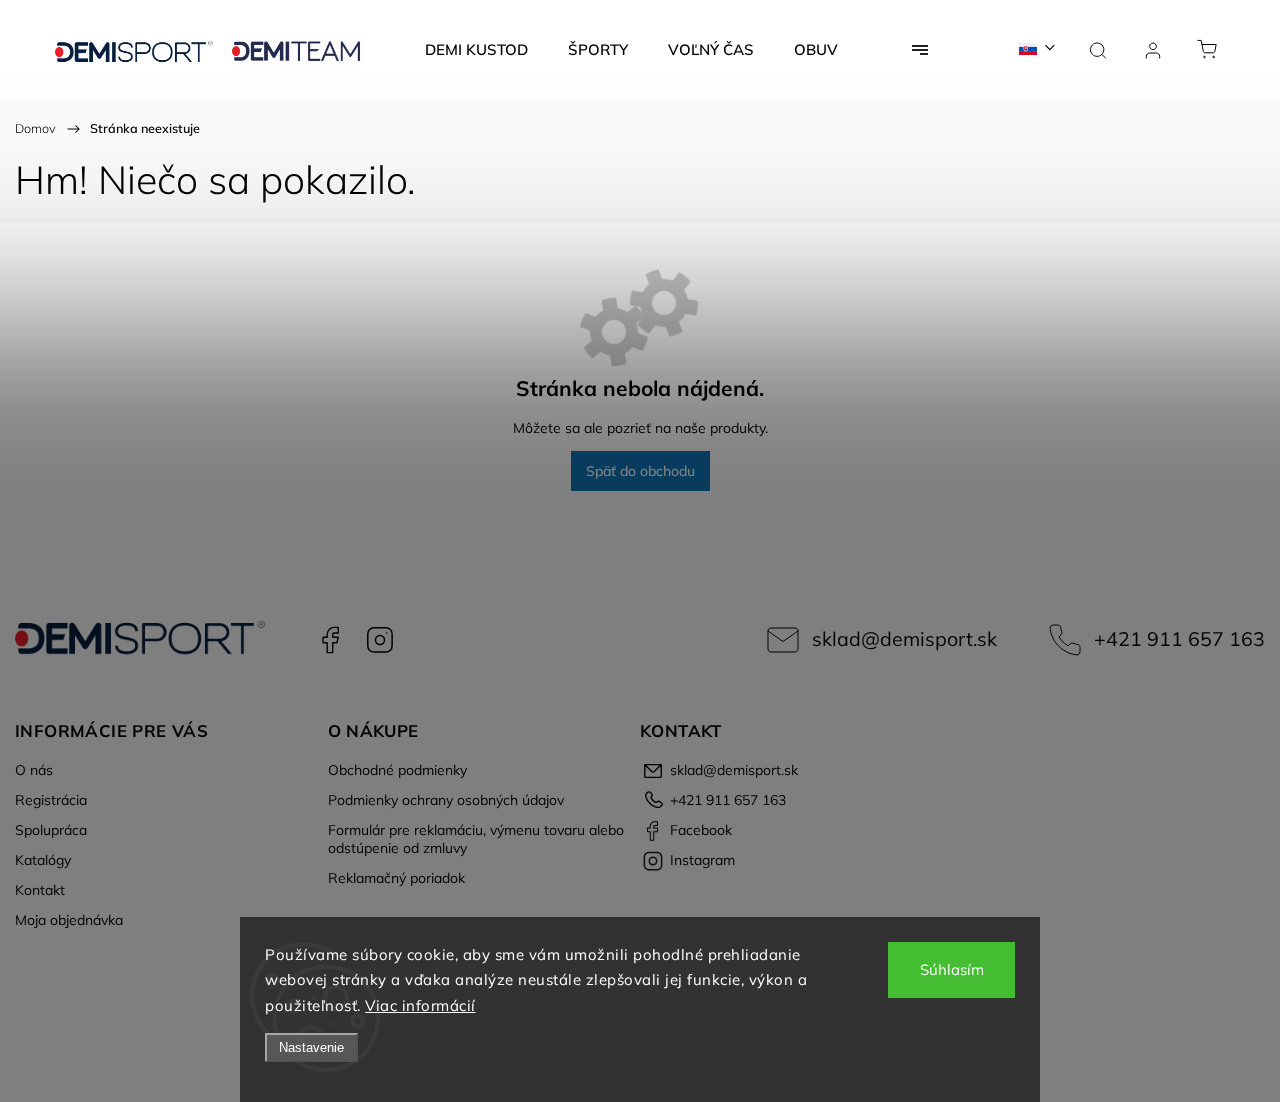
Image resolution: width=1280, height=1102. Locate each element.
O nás (34, 770)
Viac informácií (420, 1005)
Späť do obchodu (640, 471)
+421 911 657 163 (1179, 638)
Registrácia (51, 800)
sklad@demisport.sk (904, 638)
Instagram (380, 640)
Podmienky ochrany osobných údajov (446, 800)
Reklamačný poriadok (396, 878)
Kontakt (40, 890)
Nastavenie (311, 1047)
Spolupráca (51, 830)
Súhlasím (952, 969)
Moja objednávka (69, 920)
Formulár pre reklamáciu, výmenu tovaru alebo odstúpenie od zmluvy (476, 839)
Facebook (330, 640)
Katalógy (43, 860)
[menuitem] (476, 50)
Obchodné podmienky (397, 770)
